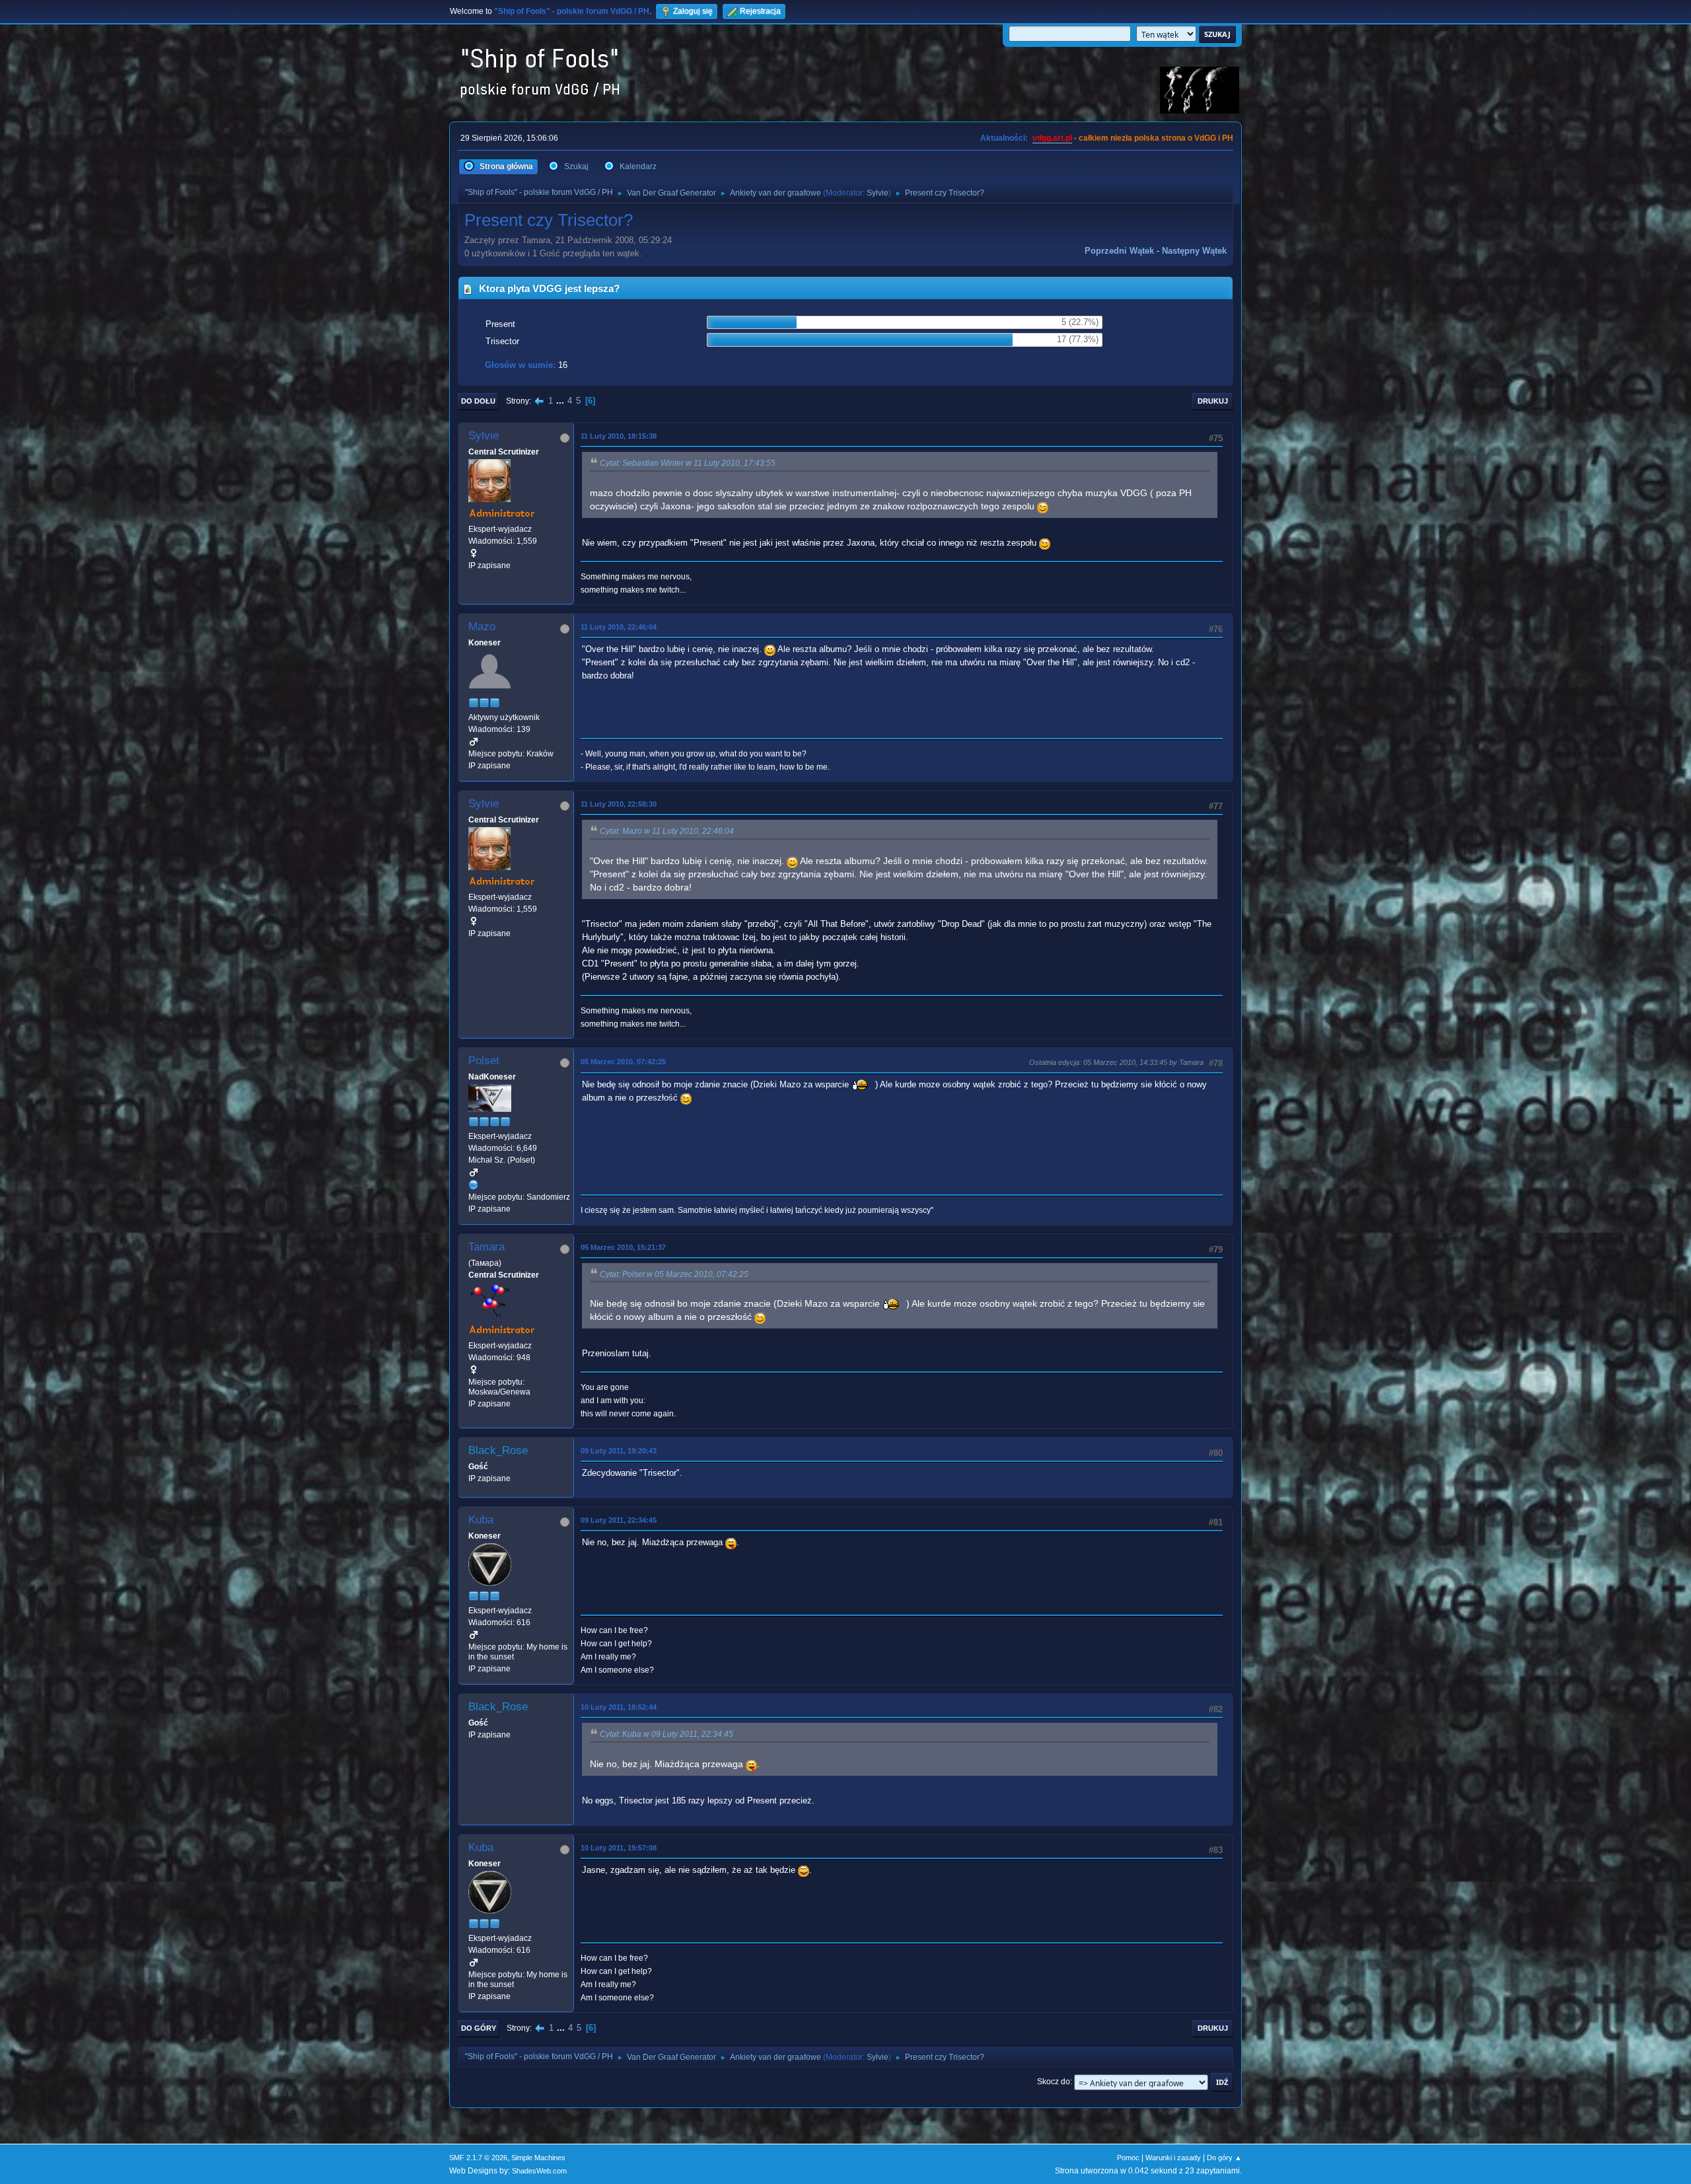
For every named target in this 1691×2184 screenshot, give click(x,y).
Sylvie (878, 193)
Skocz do (1054, 2082)
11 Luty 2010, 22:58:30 (619, 804)
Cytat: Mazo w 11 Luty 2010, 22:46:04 (667, 831)
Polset (484, 1061)
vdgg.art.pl (1052, 138)
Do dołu (478, 401)
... (561, 401)
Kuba (481, 1520)
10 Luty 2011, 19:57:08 (619, 1848)
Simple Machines (538, 2158)
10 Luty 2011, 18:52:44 (619, 1707)
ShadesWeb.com (539, 2171)
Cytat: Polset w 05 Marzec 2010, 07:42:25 (674, 1274)
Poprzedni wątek (1119, 251)
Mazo (482, 627)
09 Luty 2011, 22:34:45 (619, 1520)
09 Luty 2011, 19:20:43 (619, 1451)
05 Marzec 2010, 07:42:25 (623, 1062)
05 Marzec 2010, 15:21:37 (623, 1247)
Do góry (479, 2028)
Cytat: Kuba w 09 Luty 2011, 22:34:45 (666, 1734)
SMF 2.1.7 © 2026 (478, 2158)
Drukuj (1213, 401)
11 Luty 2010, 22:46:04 (619, 627)
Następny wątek (1194, 251)
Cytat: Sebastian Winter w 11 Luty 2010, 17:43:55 (688, 463)
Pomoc (1128, 2158)
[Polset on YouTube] (474, 1184)
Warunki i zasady (1173, 2158)
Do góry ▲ (1224, 2158)
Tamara (486, 1247)
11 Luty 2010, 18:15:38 (619, 436)
